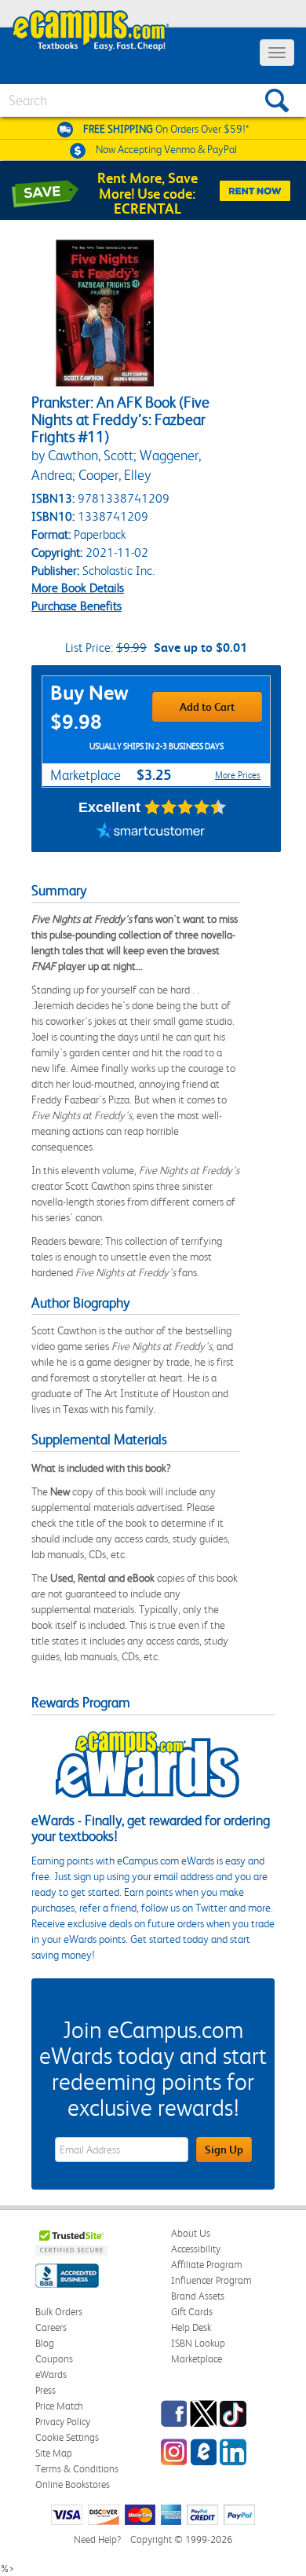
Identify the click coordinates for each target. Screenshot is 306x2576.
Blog (45, 2343)
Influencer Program (211, 2280)
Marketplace (197, 2359)
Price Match (59, 2406)
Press (46, 2390)
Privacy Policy (63, 2422)
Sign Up (224, 2150)
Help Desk (191, 2327)
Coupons (54, 2359)
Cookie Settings (67, 2437)
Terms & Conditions (77, 2469)
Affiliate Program (207, 2265)
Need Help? (97, 2539)
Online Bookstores (73, 2485)
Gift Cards (192, 2312)
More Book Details (78, 588)
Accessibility (196, 2249)
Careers (51, 2327)
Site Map (54, 2453)
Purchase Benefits (76, 606)
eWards (51, 2375)
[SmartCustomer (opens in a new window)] (151, 832)
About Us (191, 2233)
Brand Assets (198, 2296)
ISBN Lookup (198, 2343)
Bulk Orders (59, 2312)
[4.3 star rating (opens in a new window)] (186, 807)
